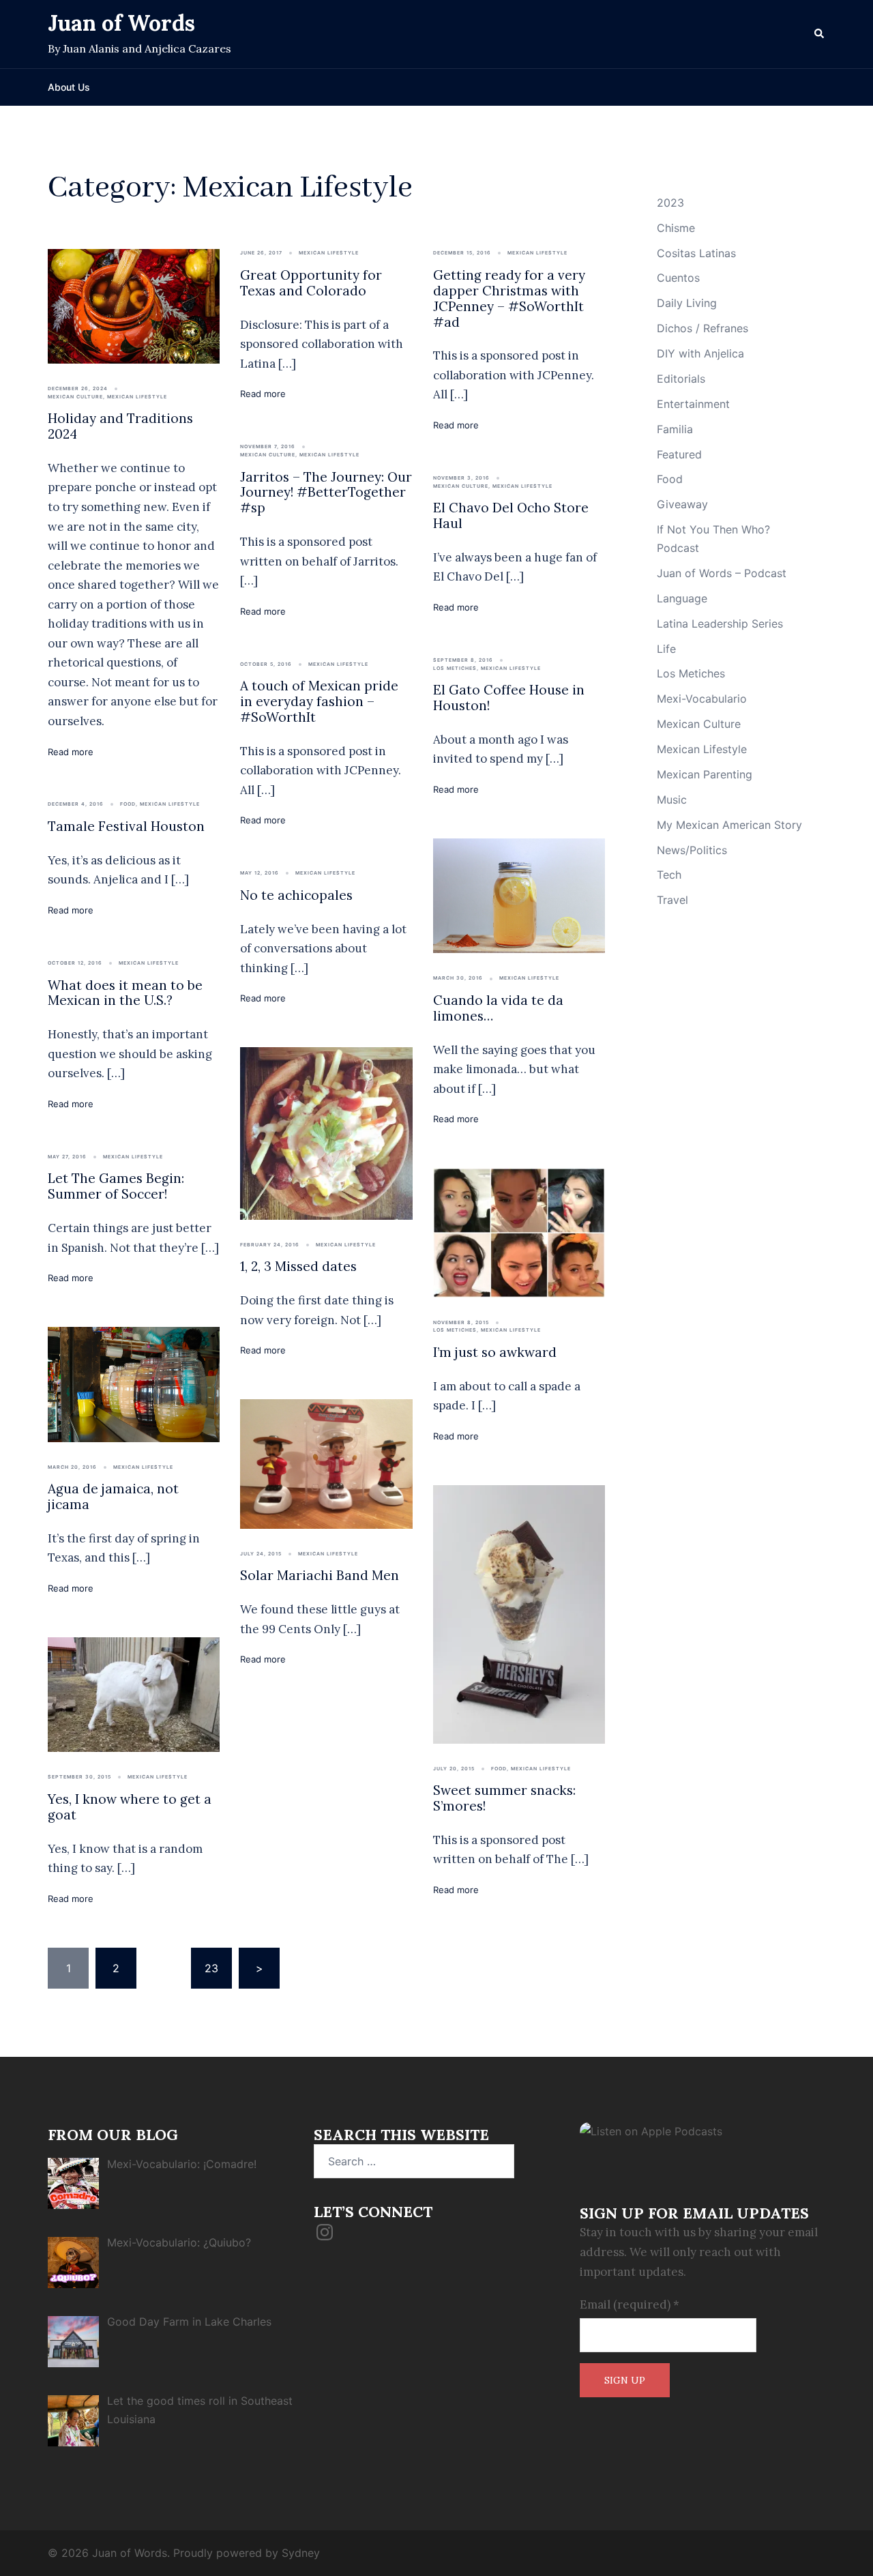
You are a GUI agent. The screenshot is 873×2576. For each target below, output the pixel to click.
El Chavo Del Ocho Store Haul (511, 515)
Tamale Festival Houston (126, 826)
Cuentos (678, 278)
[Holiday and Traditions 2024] (134, 305)
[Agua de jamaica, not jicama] (134, 1384)
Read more (71, 752)
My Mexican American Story (729, 825)
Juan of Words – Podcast (722, 573)
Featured (679, 454)
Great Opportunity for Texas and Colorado (311, 283)
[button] (820, 34)
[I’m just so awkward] (519, 1231)
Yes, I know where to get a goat (130, 1807)
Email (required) (630, 2304)
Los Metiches (455, 668)
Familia (675, 429)
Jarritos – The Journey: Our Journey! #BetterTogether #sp (326, 493)
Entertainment (693, 404)
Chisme (676, 228)
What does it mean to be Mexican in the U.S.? (125, 993)
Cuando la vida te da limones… (498, 1008)
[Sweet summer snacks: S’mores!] (519, 1613)
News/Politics (692, 850)
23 (211, 1968)
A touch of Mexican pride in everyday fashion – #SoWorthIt (319, 701)
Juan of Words (121, 23)
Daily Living (687, 303)
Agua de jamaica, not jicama (113, 1496)
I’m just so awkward (495, 1352)
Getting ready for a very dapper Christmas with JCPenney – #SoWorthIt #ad (509, 298)
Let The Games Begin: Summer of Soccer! (116, 1186)
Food (128, 804)
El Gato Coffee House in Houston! (509, 698)
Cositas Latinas (696, 253)
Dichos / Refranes (702, 328)
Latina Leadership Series (720, 624)
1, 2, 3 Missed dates (298, 1266)
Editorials (681, 379)
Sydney (301, 2553)
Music (672, 800)
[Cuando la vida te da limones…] (519, 895)
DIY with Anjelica (700, 353)
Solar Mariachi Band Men (320, 1575)
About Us (69, 87)
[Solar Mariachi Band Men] (326, 1463)
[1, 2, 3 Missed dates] (326, 1132)
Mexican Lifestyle (137, 397)
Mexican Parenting (705, 774)
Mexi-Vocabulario (702, 699)
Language (682, 598)
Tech (669, 875)
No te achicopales (298, 895)
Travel (672, 900)
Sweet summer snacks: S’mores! (504, 1798)
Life (666, 649)
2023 (670, 203)
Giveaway (682, 504)
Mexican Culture (75, 397)
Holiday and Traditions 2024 (120, 426)
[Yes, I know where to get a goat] (134, 1693)
